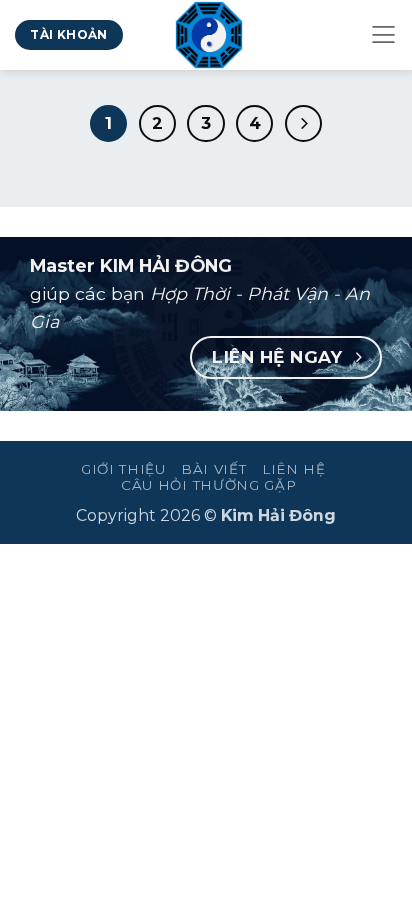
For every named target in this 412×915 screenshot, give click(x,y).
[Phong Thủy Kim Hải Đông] (209, 35)
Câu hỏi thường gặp (208, 485)
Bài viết (213, 469)
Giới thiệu (123, 469)
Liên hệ (294, 469)
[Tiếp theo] (303, 123)
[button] (383, 35)
